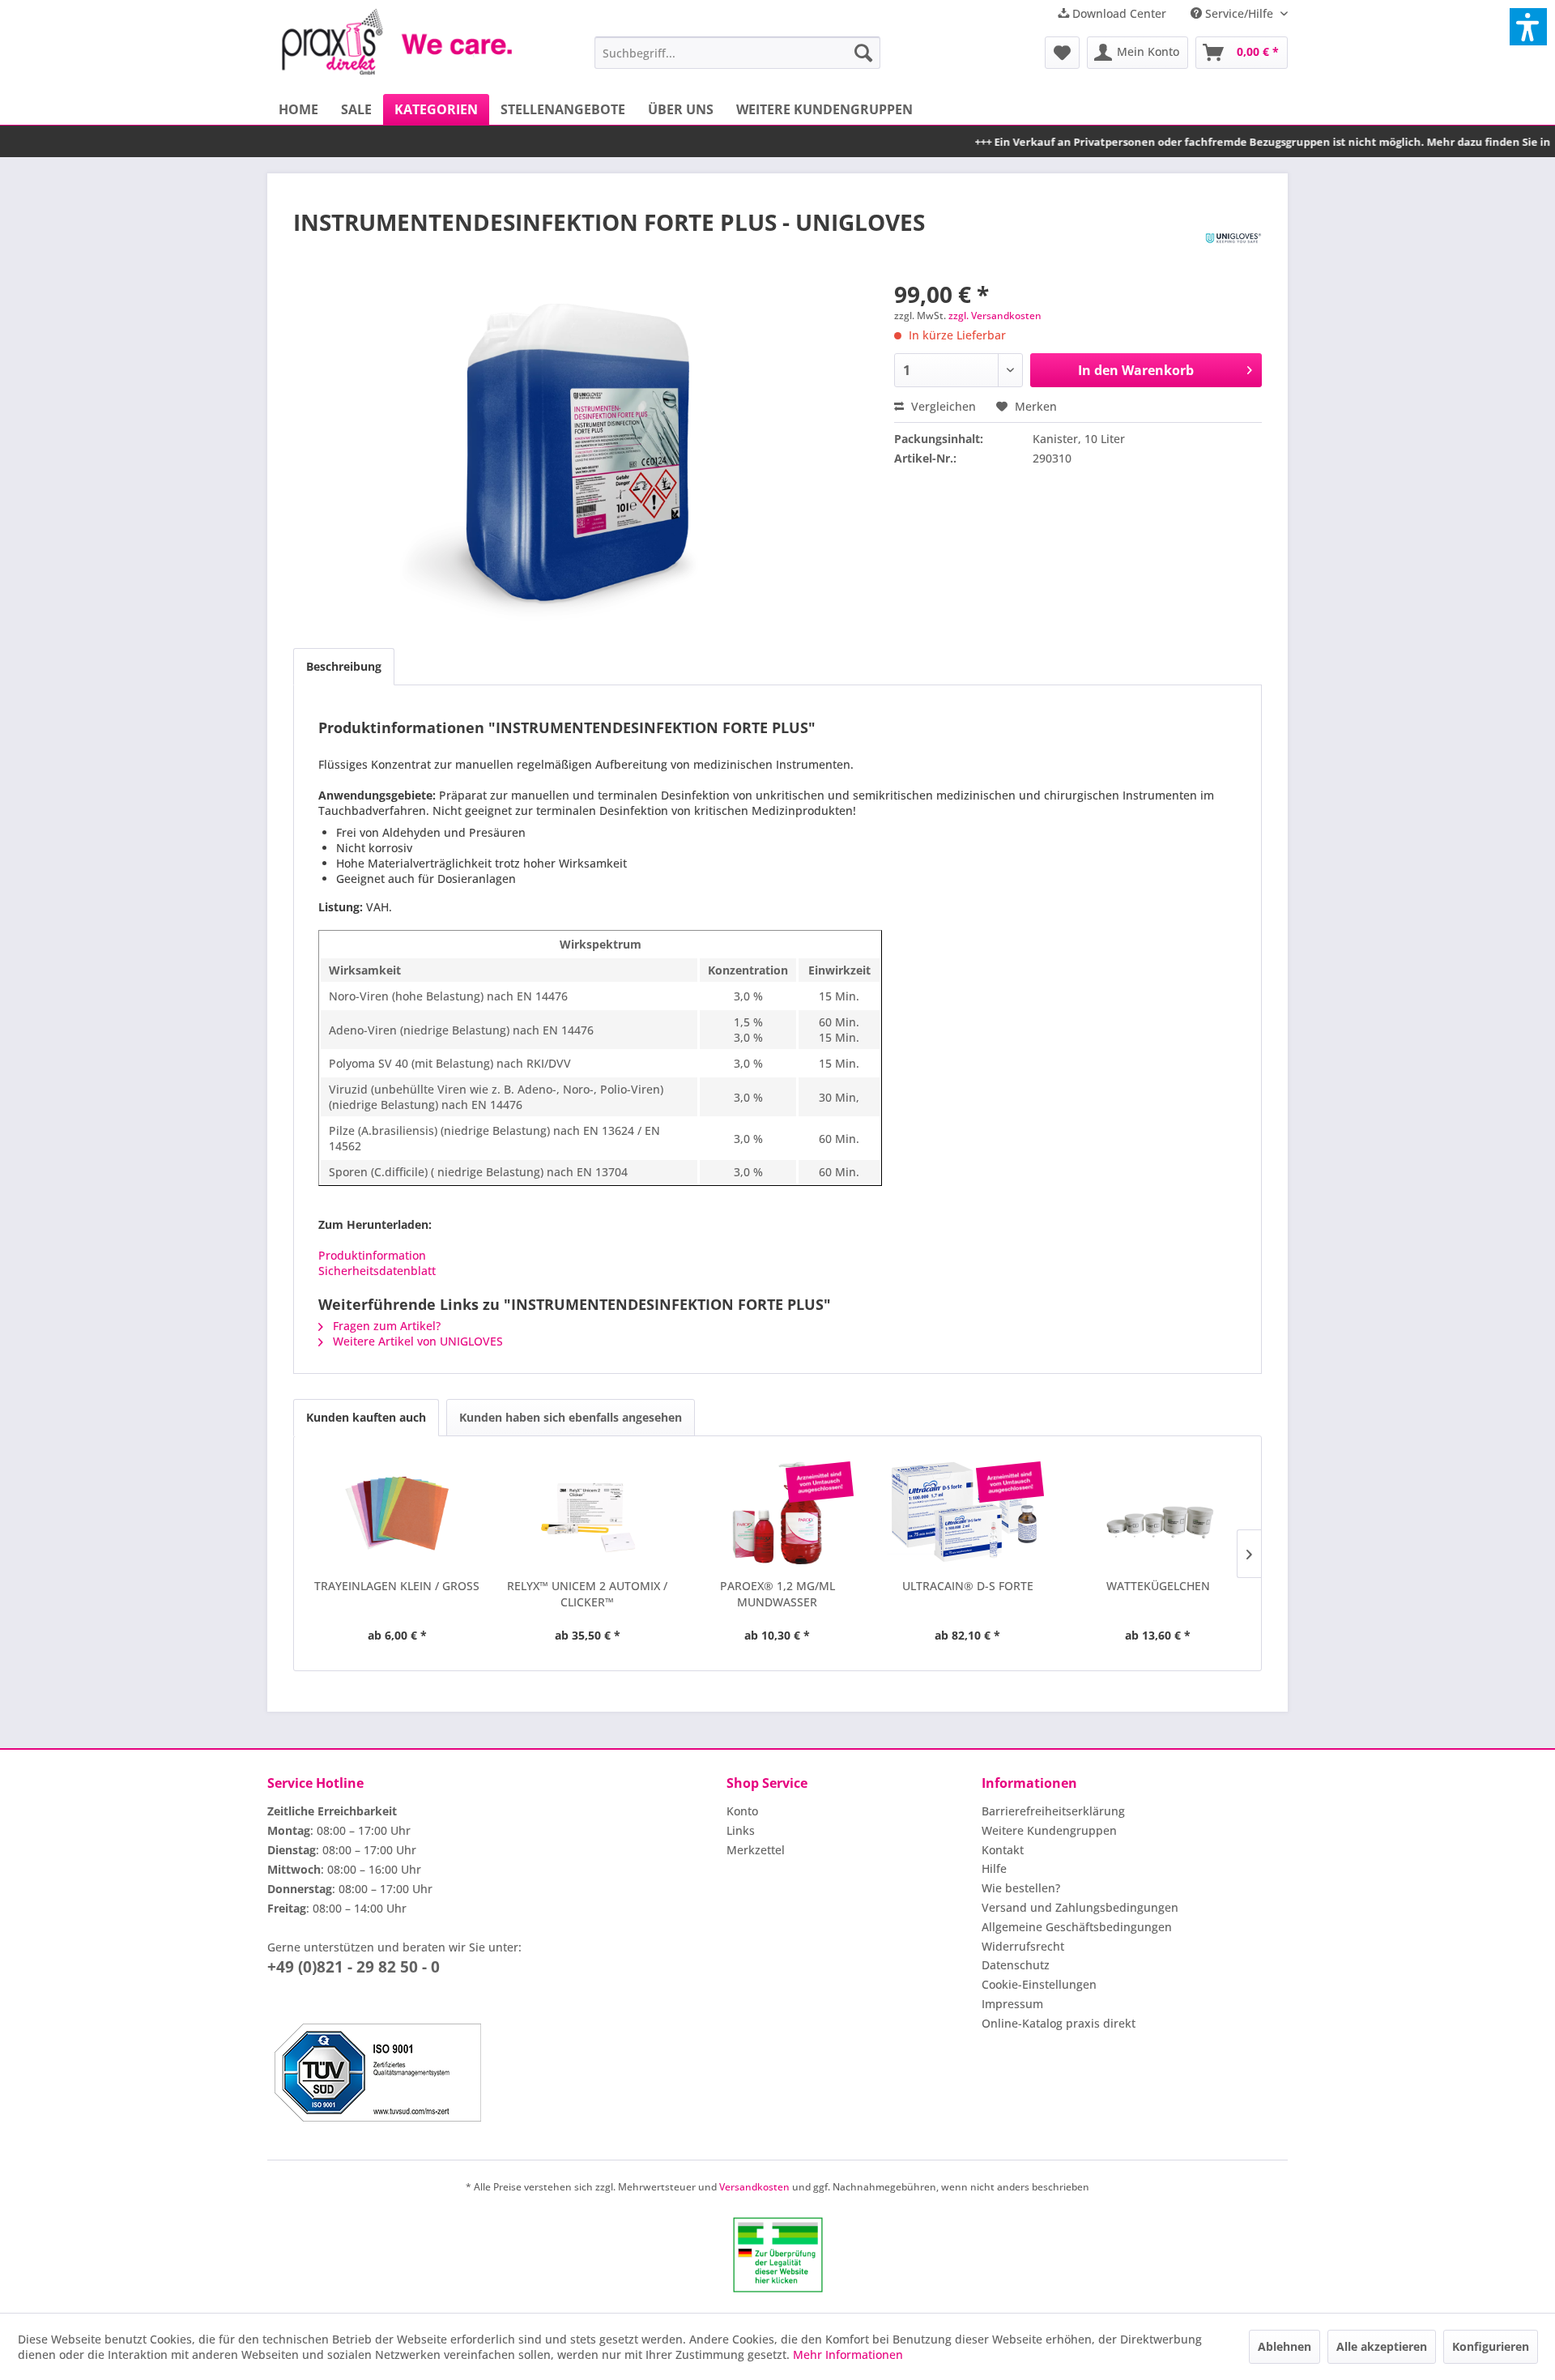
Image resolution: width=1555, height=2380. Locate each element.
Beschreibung (344, 666)
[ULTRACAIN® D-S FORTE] (967, 1513)
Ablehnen (1284, 2346)
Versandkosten (754, 2187)
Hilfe (994, 1868)
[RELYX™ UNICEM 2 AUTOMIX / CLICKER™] (588, 1513)
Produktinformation (372, 1255)
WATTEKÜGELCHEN (1158, 1586)
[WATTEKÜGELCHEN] (1158, 1513)
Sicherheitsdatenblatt (377, 1271)
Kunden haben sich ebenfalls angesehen (571, 1417)
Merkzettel (756, 1850)
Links (741, 1830)
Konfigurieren (1491, 2346)
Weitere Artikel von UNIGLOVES (416, 1341)
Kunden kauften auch (366, 1417)
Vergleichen (942, 406)
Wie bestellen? (1021, 1888)
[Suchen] (863, 53)
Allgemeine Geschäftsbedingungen (1077, 1927)
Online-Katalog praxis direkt (1059, 2023)
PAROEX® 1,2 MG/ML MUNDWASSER (777, 1594)
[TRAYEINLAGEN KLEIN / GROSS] (397, 1513)
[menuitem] (737, 53)
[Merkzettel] (1062, 53)
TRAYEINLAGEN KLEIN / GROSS (397, 1586)
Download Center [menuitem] (1118, 13)
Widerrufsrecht (1023, 1946)
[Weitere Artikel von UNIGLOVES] (1233, 238)
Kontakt (1003, 1850)
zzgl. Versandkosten (995, 316)
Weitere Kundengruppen (1049, 1830)
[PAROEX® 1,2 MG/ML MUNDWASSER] (778, 1513)
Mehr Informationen (848, 2354)
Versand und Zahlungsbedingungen (1080, 1907)
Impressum (1012, 2004)
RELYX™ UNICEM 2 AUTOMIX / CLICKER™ (587, 1594)
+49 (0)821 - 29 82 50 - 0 (354, 1967)
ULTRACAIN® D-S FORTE (968, 1586)
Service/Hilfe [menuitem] (1239, 13)
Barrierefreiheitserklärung (1053, 1811)
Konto (742, 1811)
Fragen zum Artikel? (385, 1326)
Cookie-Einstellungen (1039, 1984)
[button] (1528, 27)
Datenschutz (1016, 1965)
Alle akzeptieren (1382, 2346)
